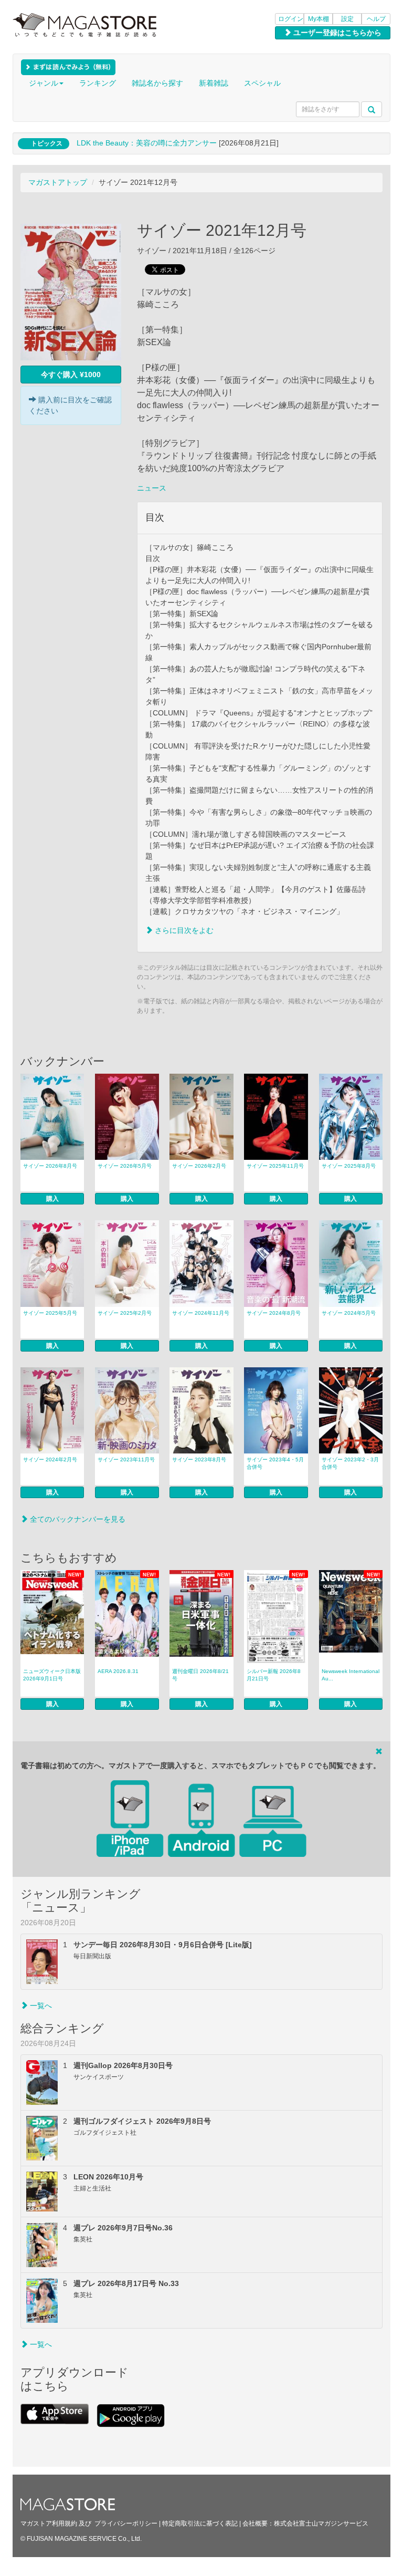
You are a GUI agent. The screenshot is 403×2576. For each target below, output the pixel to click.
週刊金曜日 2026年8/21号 (200, 1675)
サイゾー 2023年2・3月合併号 (350, 1463)
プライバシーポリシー (126, 2523)
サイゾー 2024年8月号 (274, 1313)
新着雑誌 (214, 83)
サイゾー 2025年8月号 (349, 1166)
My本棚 (319, 19)
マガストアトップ (58, 182)
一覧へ (40, 2006)
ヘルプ (376, 19)
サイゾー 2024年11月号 (201, 1313)
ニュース (152, 488)
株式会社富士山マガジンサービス (321, 2523)
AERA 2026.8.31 (118, 1671)
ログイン (291, 19)
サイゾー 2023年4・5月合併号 (275, 1463)
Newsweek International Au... (351, 1675)
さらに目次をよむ (183, 930)
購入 (52, 1199)
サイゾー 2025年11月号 (275, 1166)
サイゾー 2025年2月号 (125, 1313)
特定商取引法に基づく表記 (200, 2523)
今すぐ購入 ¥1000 (71, 375)
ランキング (98, 83)
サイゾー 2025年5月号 (50, 1313)
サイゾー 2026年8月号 (50, 1166)
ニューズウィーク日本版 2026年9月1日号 (52, 1675)
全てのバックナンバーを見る (77, 1519)
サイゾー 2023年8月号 (199, 1460)
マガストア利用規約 (49, 2523)
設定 (347, 19)
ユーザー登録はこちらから (336, 33)
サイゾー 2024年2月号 (50, 1460)
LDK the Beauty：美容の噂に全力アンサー (147, 143)
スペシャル (262, 83)
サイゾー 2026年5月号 (125, 1166)
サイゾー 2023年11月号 (126, 1460)
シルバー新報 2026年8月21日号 (274, 1675)
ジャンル (44, 83)
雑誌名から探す (157, 83)
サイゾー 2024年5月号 (349, 1313)
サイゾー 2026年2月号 (199, 1166)
